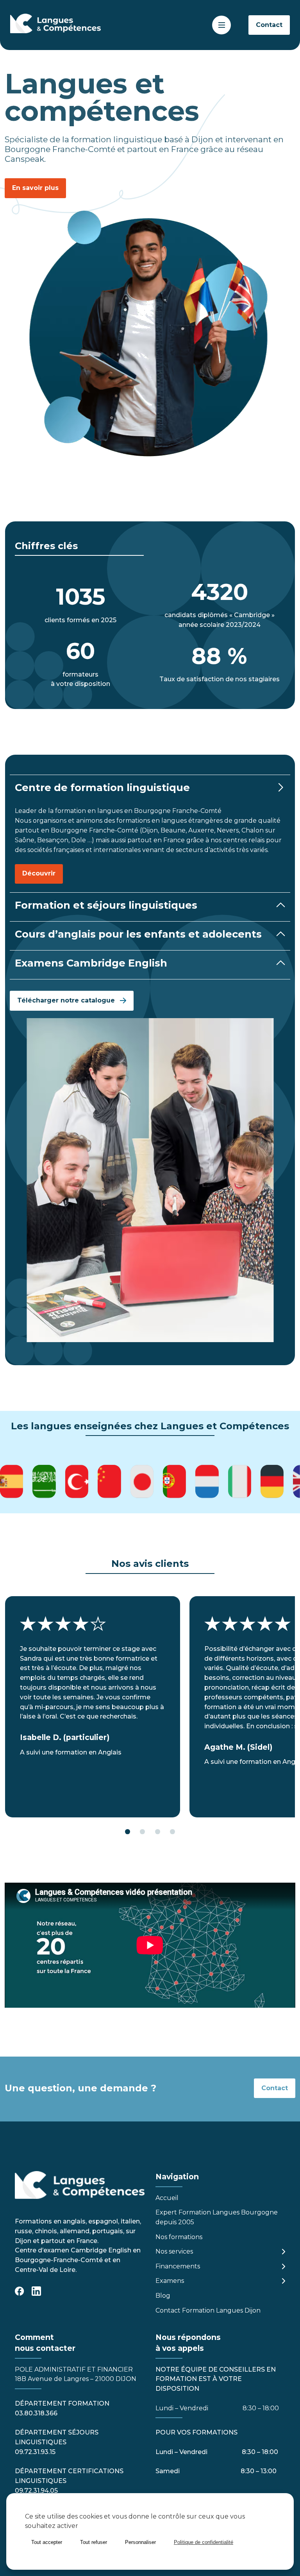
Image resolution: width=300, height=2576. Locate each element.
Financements (178, 2266)
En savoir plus (35, 188)
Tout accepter (47, 2542)
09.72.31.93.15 (35, 2452)
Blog (163, 2296)
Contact (269, 25)
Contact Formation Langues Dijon (208, 2310)
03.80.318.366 (36, 2413)
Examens (170, 2281)
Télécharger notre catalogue (66, 1000)
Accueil (167, 2198)
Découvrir (39, 873)
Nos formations (179, 2237)
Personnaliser (140, 2542)
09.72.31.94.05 (36, 2491)
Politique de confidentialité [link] (204, 2542)
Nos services (174, 2251)
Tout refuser (94, 2542)
